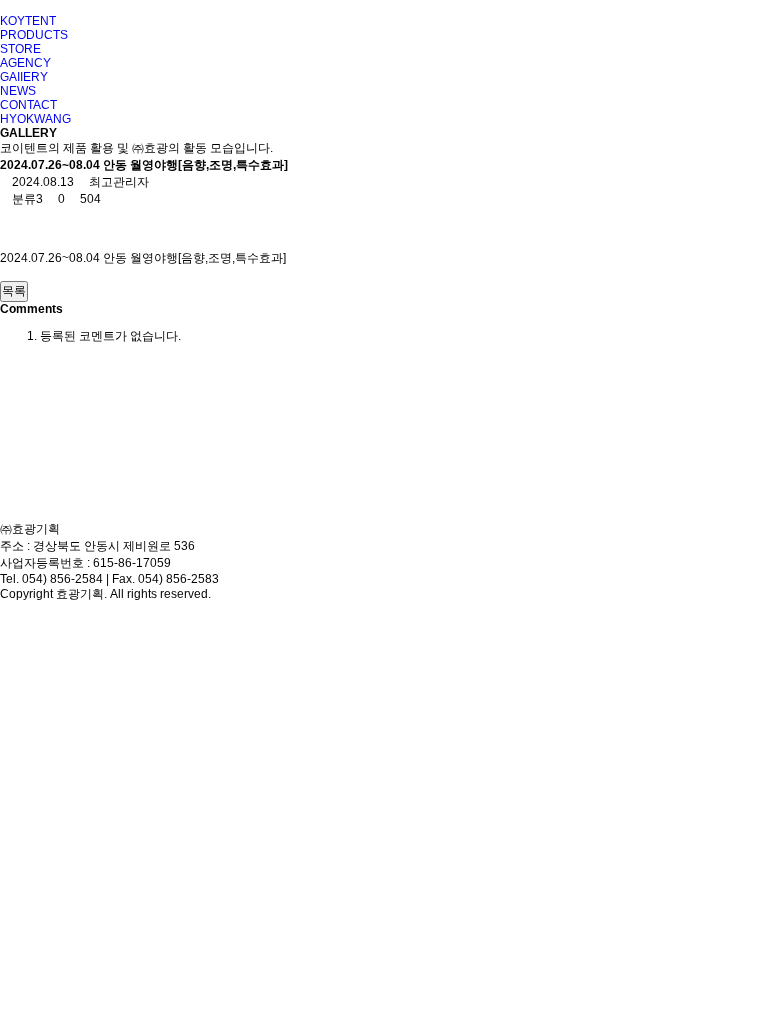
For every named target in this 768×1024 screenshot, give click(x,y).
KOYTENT (28, 21)
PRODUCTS (34, 35)
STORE (20, 49)
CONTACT (28, 105)
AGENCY (25, 63)
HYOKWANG (35, 119)
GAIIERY (24, 77)
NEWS (18, 91)
